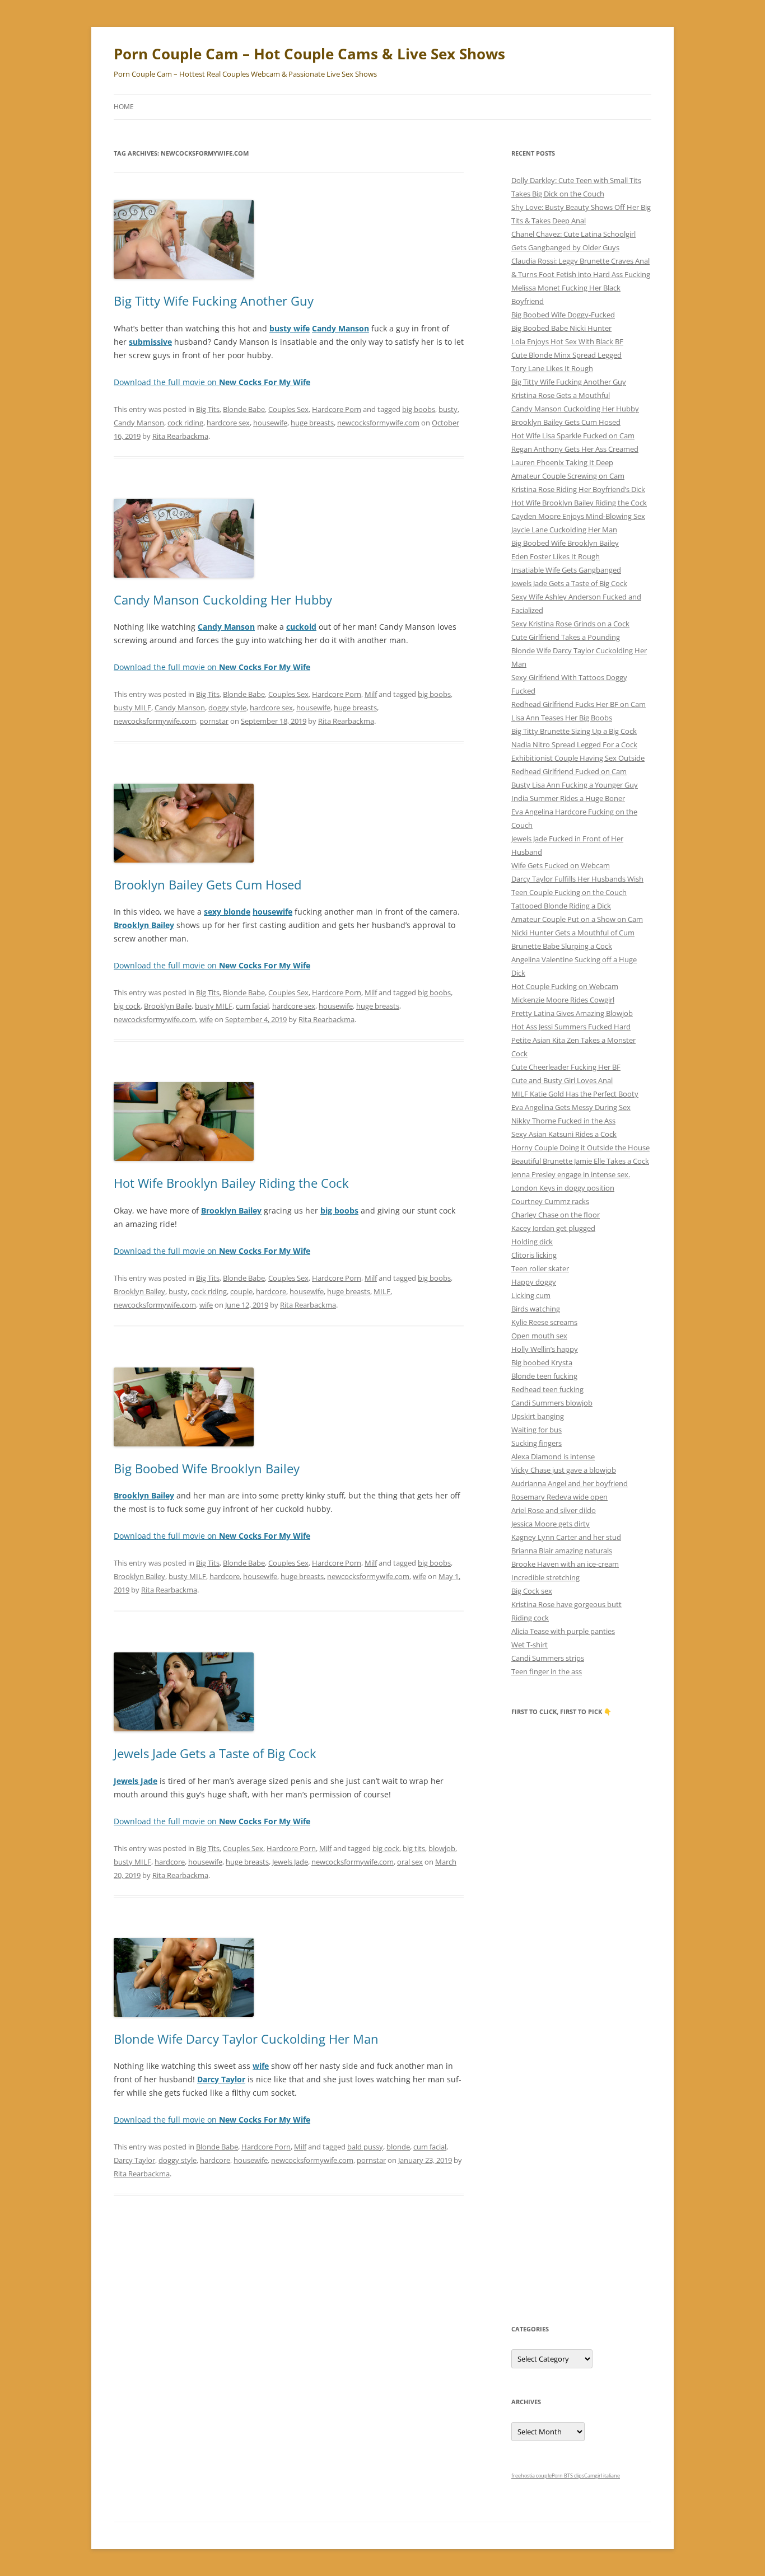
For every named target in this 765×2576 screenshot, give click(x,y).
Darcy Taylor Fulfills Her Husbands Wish (577, 879)
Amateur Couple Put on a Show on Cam (577, 919)
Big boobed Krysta (542, 1362)
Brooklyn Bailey (139, 1291)
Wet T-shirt (530, 1645)
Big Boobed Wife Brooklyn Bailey (207, 1468)
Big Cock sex (532, 1591)
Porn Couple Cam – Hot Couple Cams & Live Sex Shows (309, 54)
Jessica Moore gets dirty (551, 1524)
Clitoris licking (534, 1255)
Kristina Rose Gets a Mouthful (561, 395)
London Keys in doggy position (563, 1188)
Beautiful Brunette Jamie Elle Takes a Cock (580, 1161)
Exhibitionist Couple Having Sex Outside (578, 758)
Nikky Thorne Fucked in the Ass (563, 1121)
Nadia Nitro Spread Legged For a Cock (574, 744)
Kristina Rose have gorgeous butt (566, 1604)
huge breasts (312, 423)
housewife (270, 423)
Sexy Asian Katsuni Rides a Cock (564, 1134)
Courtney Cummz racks (550, 1201)
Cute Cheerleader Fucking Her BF (566, 1067)
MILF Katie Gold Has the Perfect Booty (575, 1094)
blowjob (442, 1848)
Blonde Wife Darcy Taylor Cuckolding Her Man (246, 2039)
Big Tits (208, 409)
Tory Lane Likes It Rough (552, 368)
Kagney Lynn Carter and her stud (566, 1537)
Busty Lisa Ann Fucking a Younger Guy (575, 785)
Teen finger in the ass (547, 1671)
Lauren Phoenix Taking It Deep (562, 462)
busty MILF (132, 708)
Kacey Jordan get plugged (553, 1228)
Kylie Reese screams (544, 1322)
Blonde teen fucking (544, 1376)
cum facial (252, 1006)
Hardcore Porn (337, 409)
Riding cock (530, 1618)
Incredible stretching (545, 1577)
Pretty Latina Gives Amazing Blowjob (572, 1013)
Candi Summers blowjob (552, 1403)
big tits (414, 1848)
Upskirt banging (538, 1416)
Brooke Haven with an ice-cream (565, 1564)
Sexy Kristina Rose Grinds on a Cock (570, 624)
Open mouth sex (539, 1336)
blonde (398, 2147)
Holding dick (532, 1242)
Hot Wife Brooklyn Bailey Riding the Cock (231, 1183)
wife (206, 1019)
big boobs (419, 409)
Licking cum (531, 1295)
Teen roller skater (540, 1268)
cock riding (185, 423)
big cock (127, 1006)
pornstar (214, 721)
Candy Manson (139, 423)
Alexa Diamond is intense (553, 1456)
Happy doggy (534, 1282)
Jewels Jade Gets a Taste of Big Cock (215, 1753)
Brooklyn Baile (168, 1006)
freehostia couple (531, 2476)
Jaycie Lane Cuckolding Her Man (564, 530)
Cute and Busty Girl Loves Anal (562, 1080)
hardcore (271, 1291)
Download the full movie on (212, 382)
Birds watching (536, 1309)
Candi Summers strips (548, 1658)
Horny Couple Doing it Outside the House (580, 1148)
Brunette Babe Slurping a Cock (562, 946)
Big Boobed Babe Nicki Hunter (561, 328)
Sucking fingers (537, 1443)
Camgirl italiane (602, 2476)
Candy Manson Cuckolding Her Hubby (223, 599)
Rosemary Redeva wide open (559, 1497)
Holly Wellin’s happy (545, 1349)
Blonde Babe (244, 409)
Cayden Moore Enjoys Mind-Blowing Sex (578, 516)
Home (124, 107)
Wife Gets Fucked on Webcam (561, 865)
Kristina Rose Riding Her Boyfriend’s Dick (578, 489)
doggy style (227, 708)
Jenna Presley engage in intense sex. (571, 1174)
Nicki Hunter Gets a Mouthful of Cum (573, 933)
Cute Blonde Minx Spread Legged (566, 355)
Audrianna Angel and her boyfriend (570, 1483)
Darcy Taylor (134, 2160)
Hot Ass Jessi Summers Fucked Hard (571, 1027)
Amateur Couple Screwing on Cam (568, 476)
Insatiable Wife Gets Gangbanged (566, 570)
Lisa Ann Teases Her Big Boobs (562, 718)
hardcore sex (228, 423)
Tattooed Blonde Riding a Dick (561, 906)
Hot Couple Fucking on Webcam (565, 986)
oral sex (410, 1862)
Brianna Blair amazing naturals (562, 1551)
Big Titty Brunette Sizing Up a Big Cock (574, 731)
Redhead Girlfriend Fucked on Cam (569, 771)
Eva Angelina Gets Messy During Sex (571, 1107)
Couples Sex (288, 409)
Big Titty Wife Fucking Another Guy (214, 301)
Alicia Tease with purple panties (563, 1631)
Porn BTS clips (568, 2476)
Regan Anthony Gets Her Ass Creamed (575, 449)
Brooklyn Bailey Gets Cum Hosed (207, 884)
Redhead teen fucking (547, 1389)
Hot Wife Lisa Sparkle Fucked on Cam (573, 435)
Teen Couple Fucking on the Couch (569, 892)
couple (241, 1291)
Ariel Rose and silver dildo (554, 1510)
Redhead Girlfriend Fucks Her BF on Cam (579, 704)
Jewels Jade (290, 1862)
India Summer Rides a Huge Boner (568, 798)
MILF (382, 1291)
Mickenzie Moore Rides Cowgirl (563, 1000)
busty (448, 409)
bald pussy (365, 2147)
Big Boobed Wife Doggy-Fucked (563, 315)
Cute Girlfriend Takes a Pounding (566, 637)
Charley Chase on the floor (556, 1215)
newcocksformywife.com (378, 423)
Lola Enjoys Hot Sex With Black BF (567, 341)
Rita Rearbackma (180, 436)
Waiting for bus (537, 1430)
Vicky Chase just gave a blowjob (564, 1470)
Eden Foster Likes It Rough (556, 556)
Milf (371, 694)
